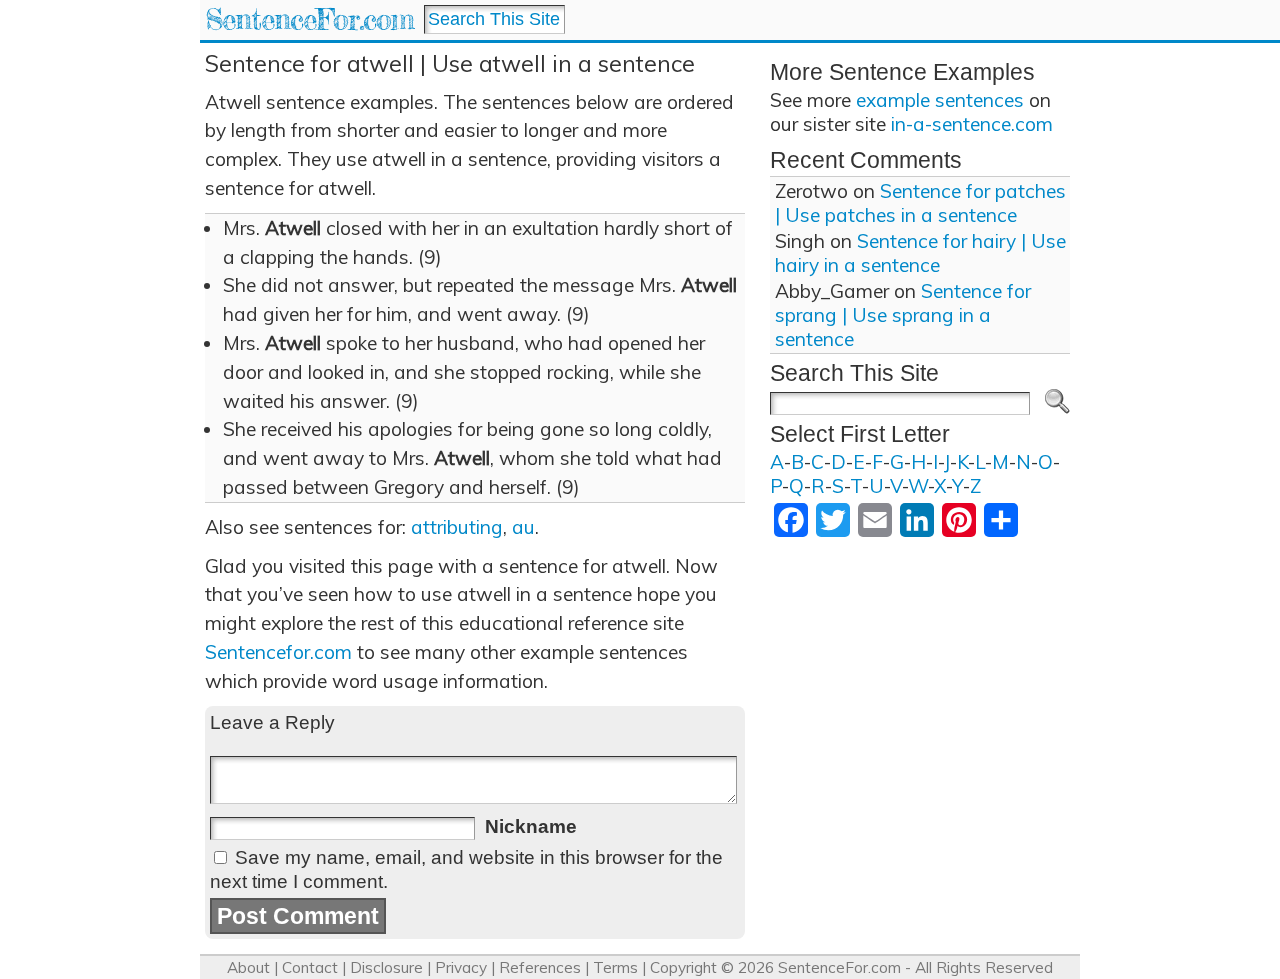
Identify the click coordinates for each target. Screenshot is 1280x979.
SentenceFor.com (309, 19)
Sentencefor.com (278, 652)
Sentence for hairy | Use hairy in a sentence (920, 253)
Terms (615, 967)
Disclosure (386, 967)
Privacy (461, 967)
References (540, 967)
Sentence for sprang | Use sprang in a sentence (903, 315)
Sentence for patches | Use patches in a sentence (920, 203)
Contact (310, 967)
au (523, 527)
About (248, 967)
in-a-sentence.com (972, 124)
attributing (457, 527)
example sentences (940, 100)
